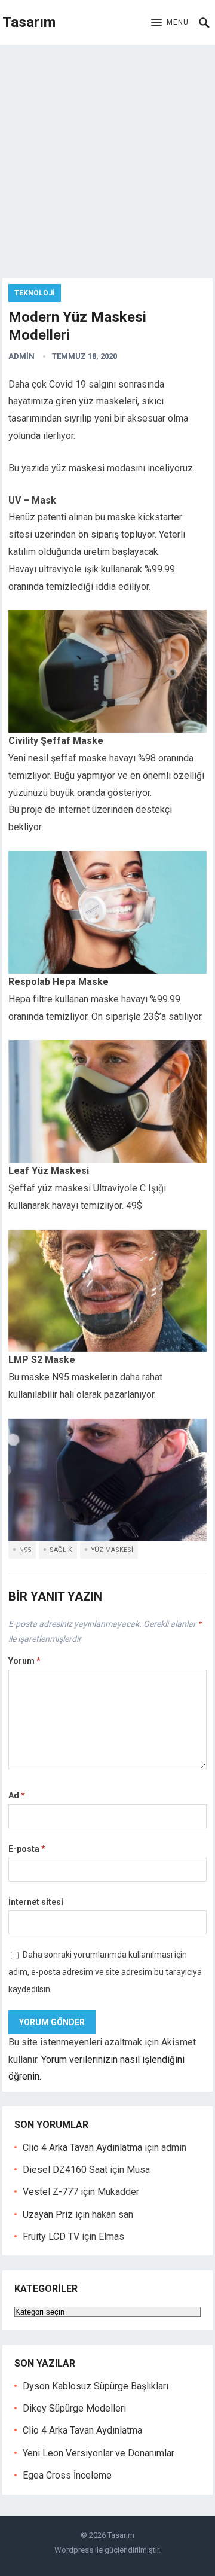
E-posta (27, 1849)
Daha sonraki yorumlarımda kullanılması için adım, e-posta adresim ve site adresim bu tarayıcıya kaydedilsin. (105, 1972)
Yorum (24, 1661)
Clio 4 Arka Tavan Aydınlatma (82, 2147)
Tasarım (29, 22)
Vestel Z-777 (50, 2192)
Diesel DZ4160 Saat (65, 2170)
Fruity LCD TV (51, 2237)
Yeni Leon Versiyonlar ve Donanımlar (99, 2453)
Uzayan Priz (48, 2214)
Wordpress (74, 2550)
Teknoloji (35, 293)
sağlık (61, 1550)
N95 (25, 1550)
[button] (170, 23)
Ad (17, 1795)
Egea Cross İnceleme (67, 2475)
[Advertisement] (107, 158)
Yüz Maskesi (112, 1550)
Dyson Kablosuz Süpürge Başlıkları (96, 2386)
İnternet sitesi (36, 1902)
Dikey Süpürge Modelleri (74, 2408)
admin (21, 356)
